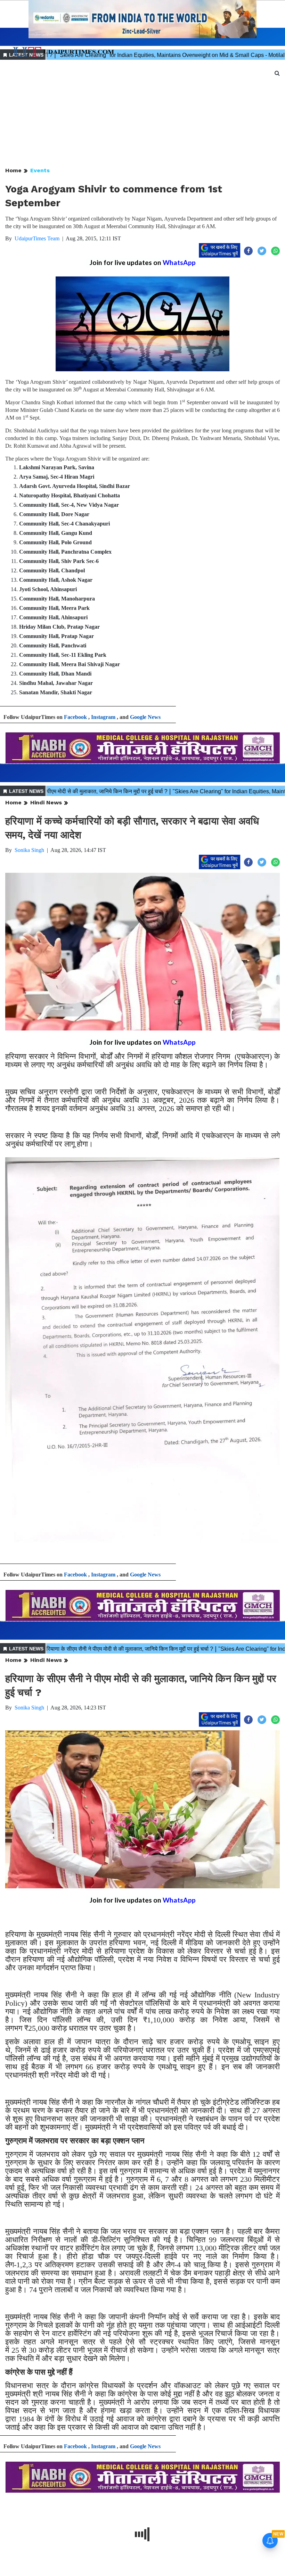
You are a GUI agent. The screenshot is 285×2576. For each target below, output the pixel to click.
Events (40, 170)
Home (13, 170)
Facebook (75, 717)
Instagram (103, 717)
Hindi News (46, 802)
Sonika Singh (29, 850)
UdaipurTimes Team (37, 238)
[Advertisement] (142, 114)
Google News (145, 717)
